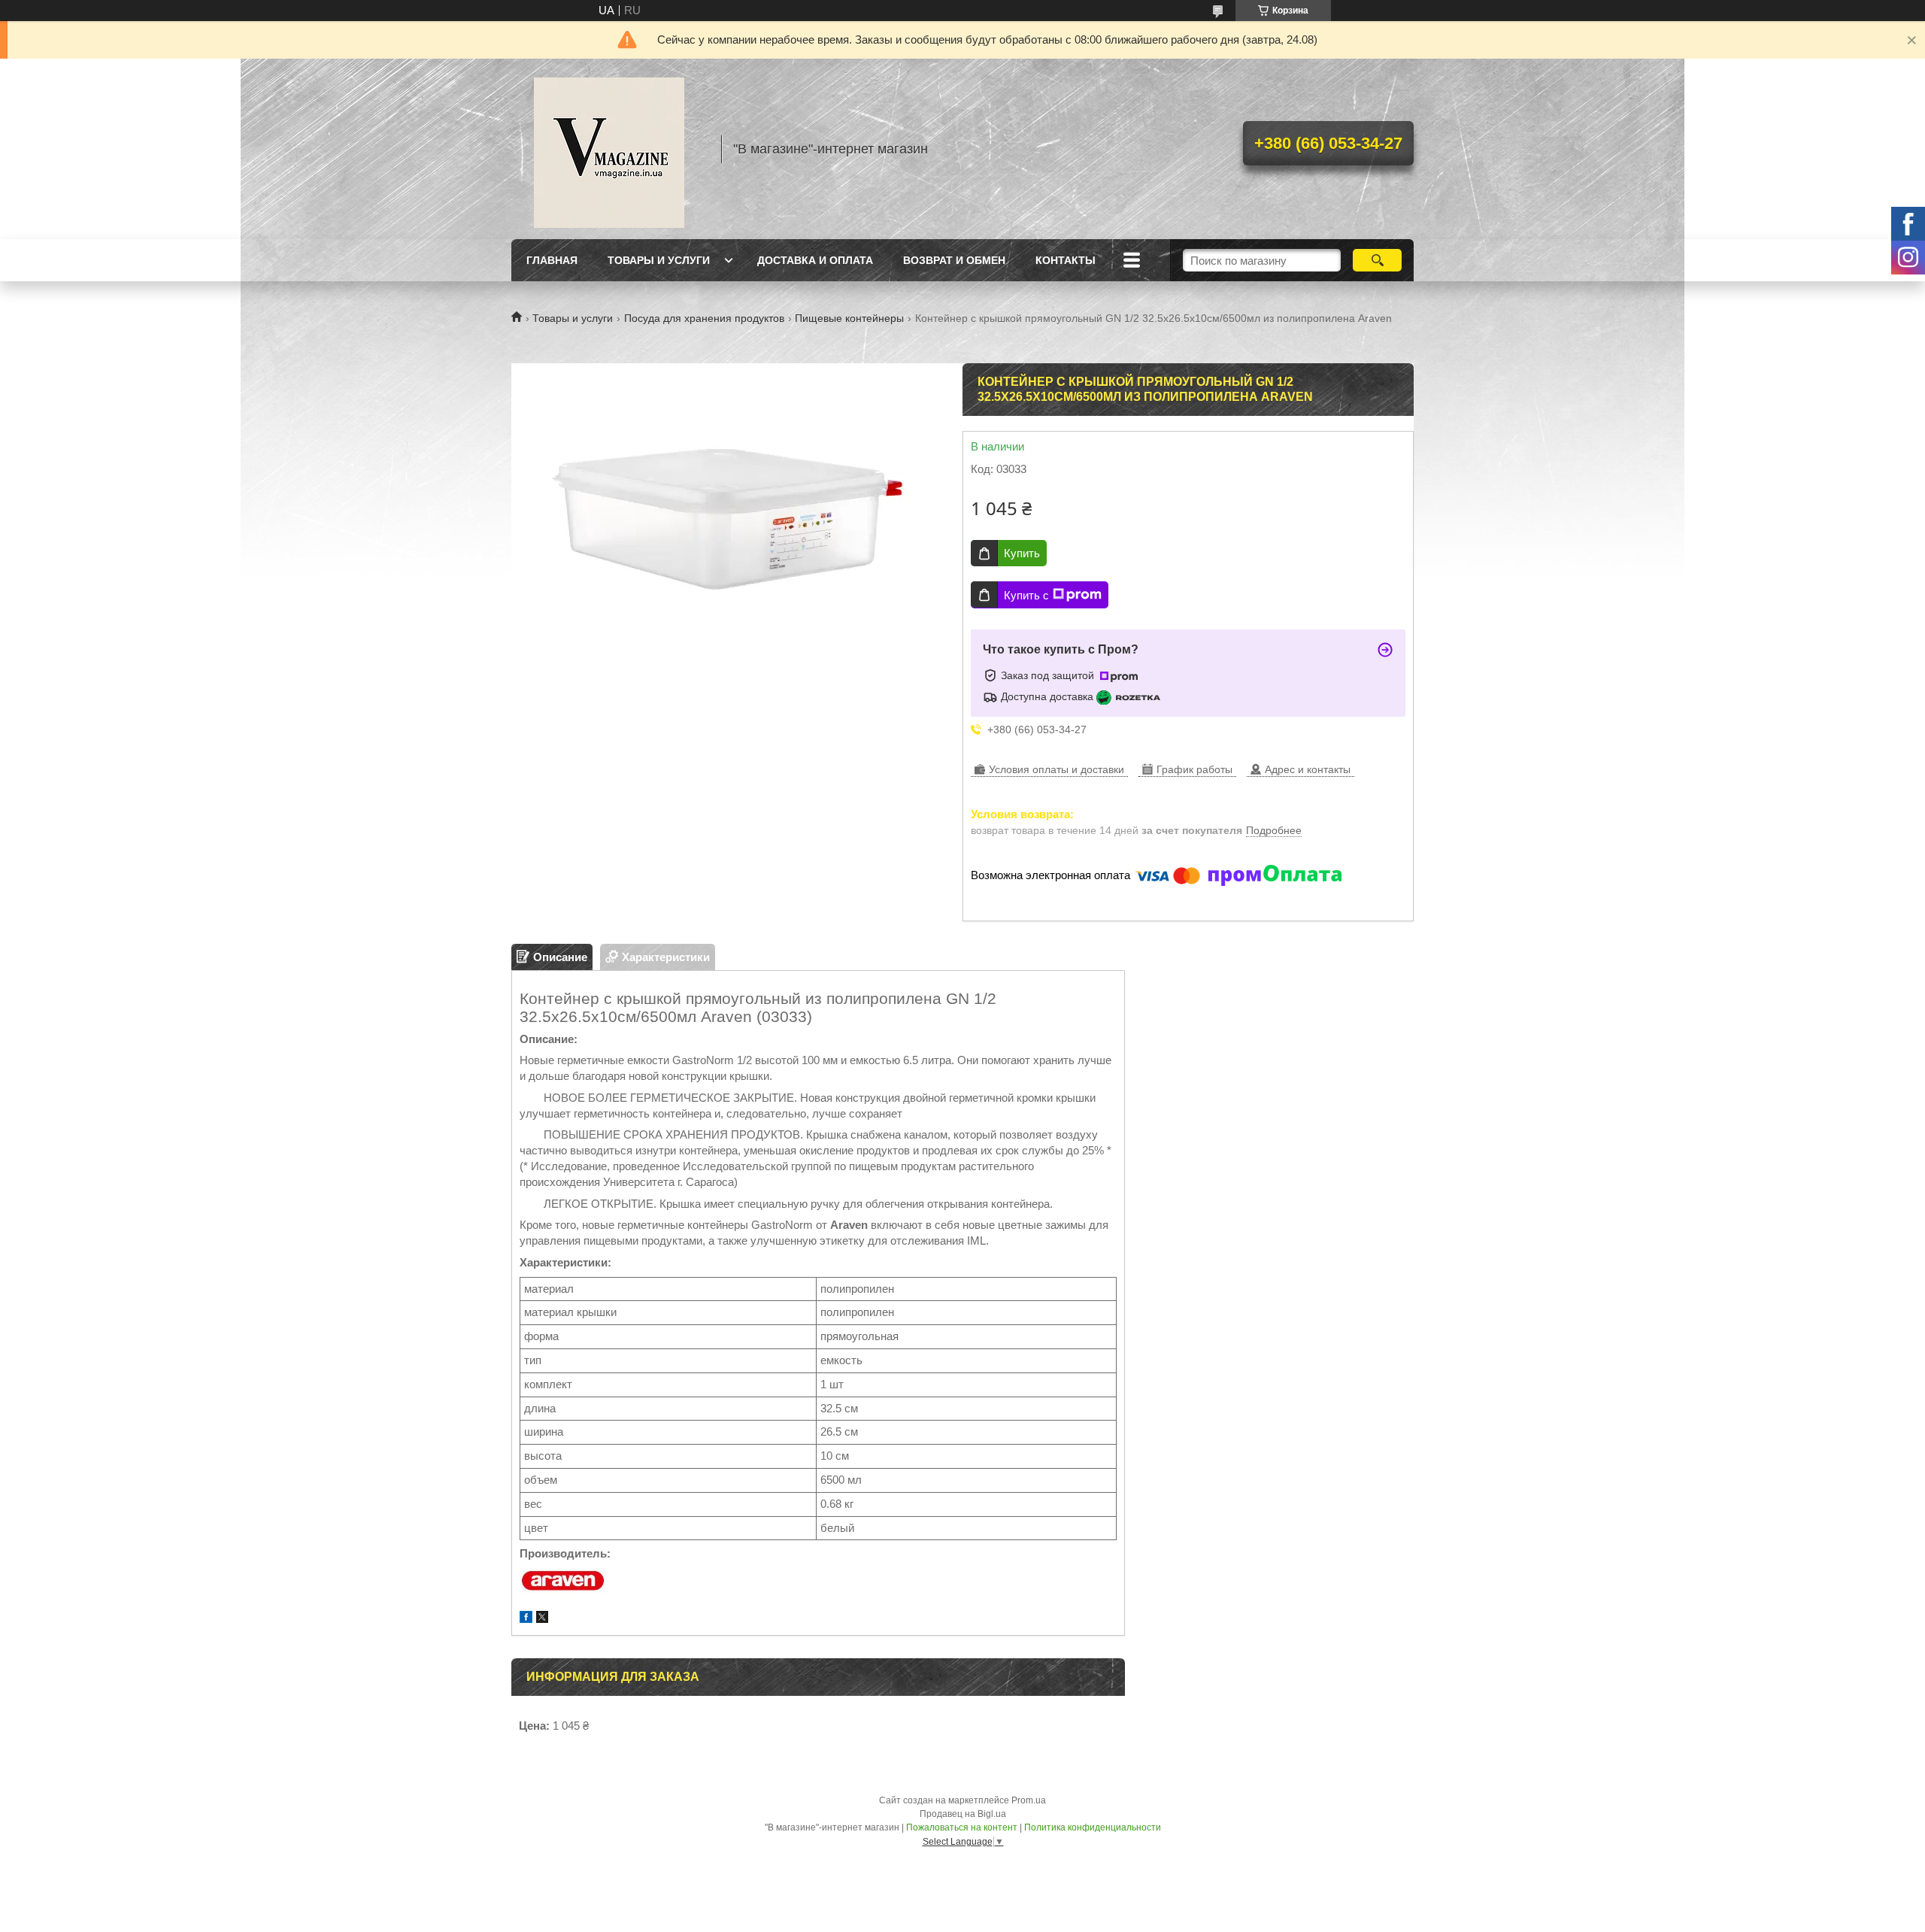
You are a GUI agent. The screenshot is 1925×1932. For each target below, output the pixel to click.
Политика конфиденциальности (1093, 1827)
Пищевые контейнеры (849, 318)
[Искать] (1377, 260)
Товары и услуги (659, 260)
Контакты (1066, 260)
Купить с (1026, 595)
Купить (1022, 553)
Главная (552, 260)
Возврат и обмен (954, 260)
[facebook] (526, 1619)
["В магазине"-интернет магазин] (609, 149)
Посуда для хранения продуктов (704, 318)
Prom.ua (1029, 1800)
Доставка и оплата (815, 260)
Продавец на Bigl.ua (963, 1814)
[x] (542, 1619)
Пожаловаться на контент (962, 1827)
